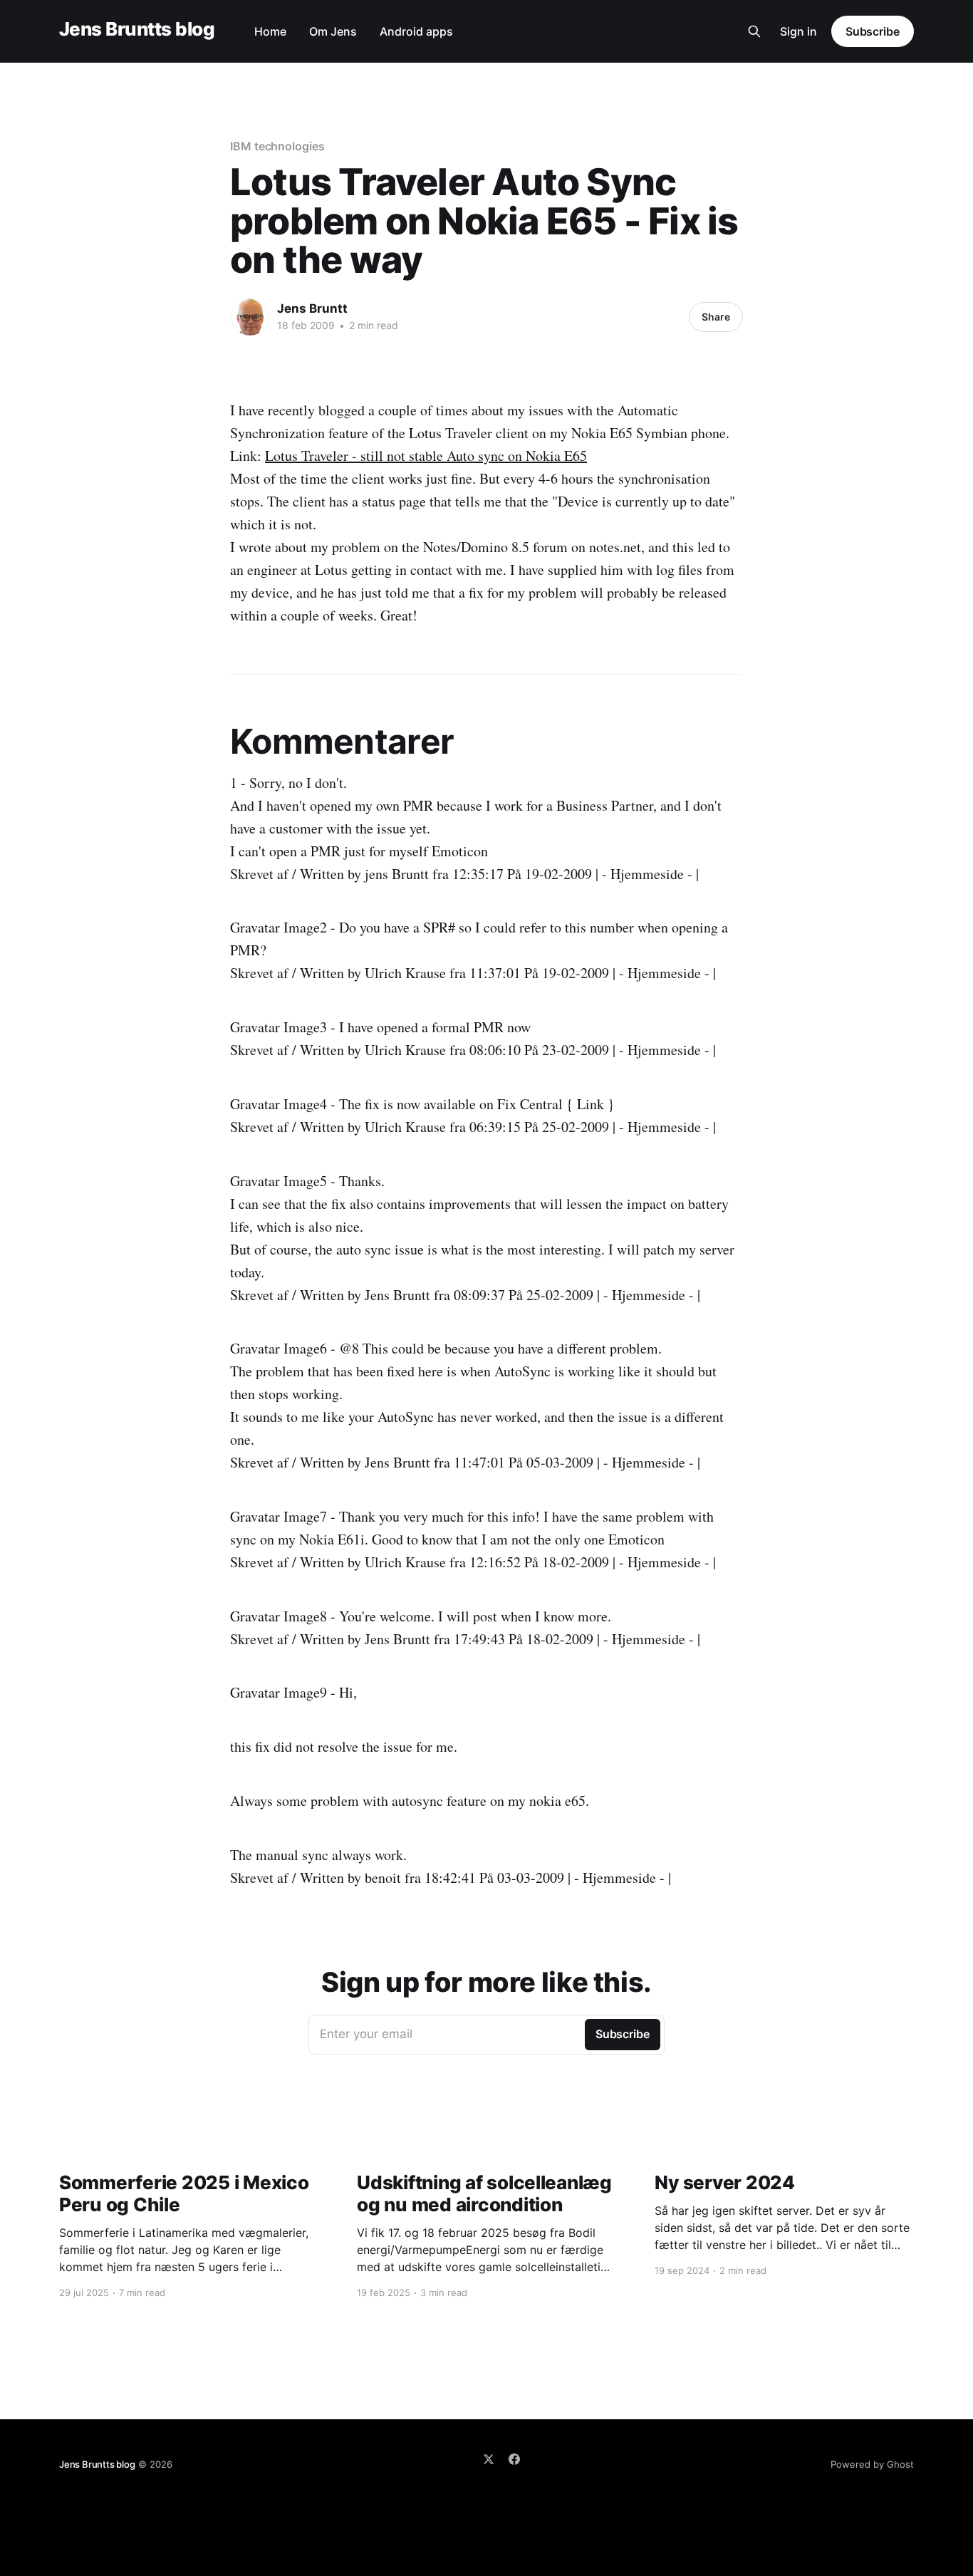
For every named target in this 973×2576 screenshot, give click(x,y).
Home (270, 31)
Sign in (798, 31)
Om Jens (333, 31)
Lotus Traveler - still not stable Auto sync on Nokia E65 (426, 456)
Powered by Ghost (872, 2464)
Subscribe (873, 31)
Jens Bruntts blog (137, 30)
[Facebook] (514, 2459)
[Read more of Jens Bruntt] (250, 317)
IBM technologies (277, 146)
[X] (489, 2459)
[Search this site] (754, 31)
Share (716, 317)
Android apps (416, 31)
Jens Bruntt (312, 308)
